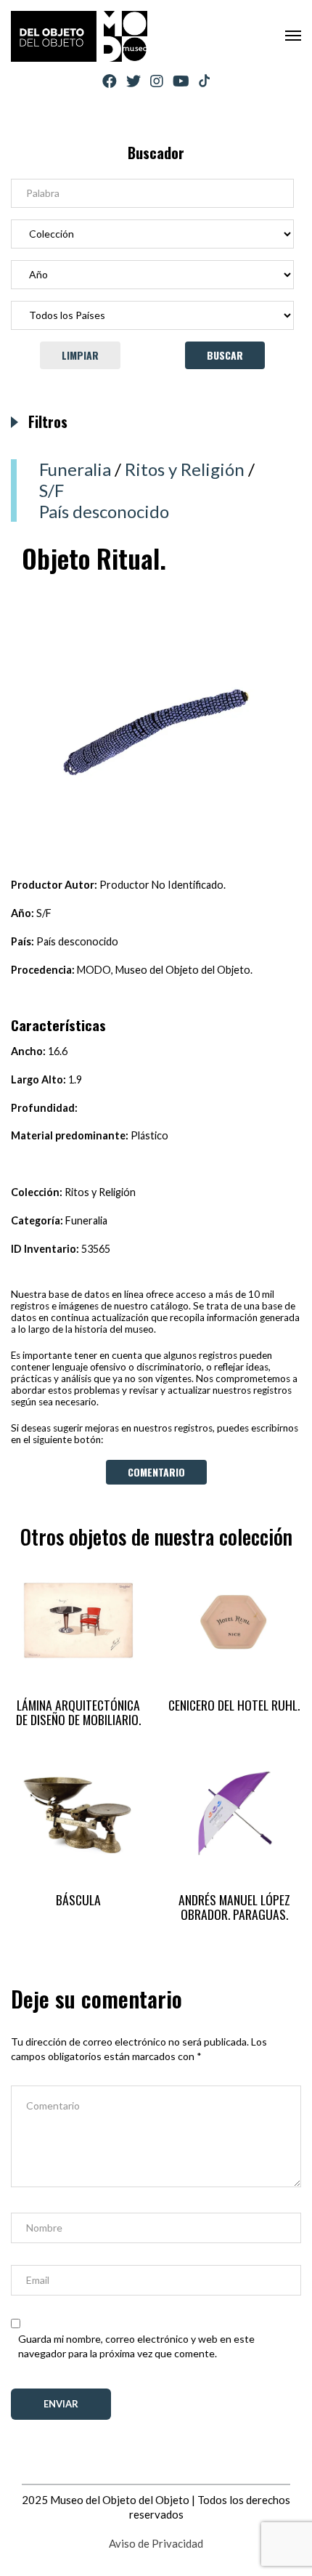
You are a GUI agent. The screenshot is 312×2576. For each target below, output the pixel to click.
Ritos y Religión (185, 469)
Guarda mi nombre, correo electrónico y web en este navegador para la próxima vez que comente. (136, 2346)
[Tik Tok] (204, 81)
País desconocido (104, 511)
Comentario (156, 1472)
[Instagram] (157, 81)
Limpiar (80, 355)
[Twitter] (134, 81)
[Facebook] (110, 81)
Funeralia (75, 469)
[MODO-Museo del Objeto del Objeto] (79, 36)
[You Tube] (181, 81)
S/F (52, 490)
